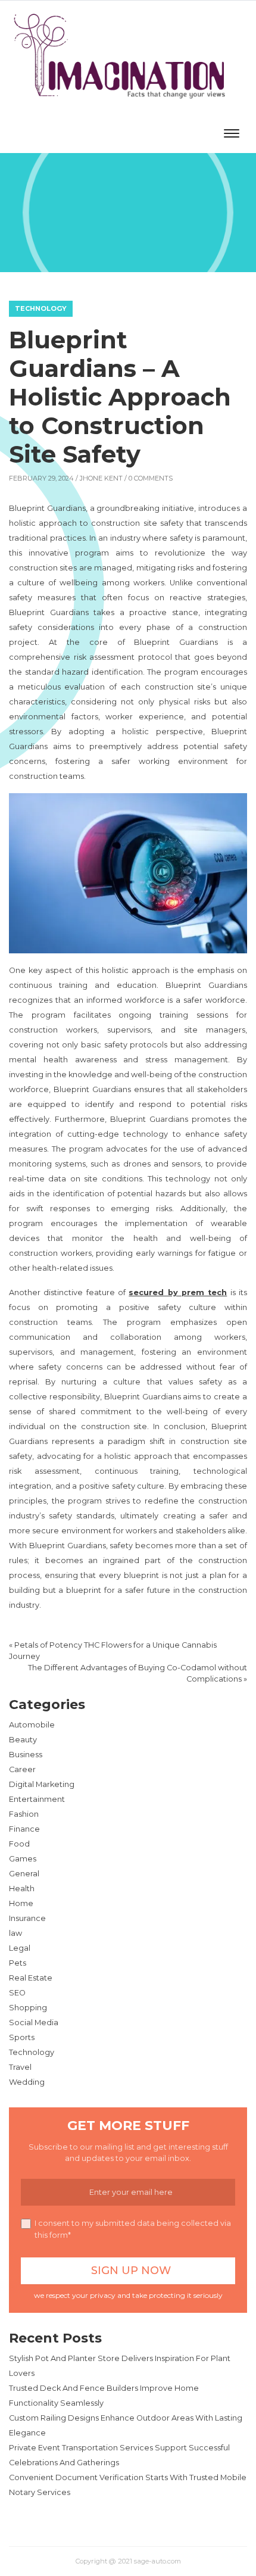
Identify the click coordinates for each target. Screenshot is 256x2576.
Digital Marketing (42, 1784)
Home (21, 1903)
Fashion (24, 1814)
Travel (20, 2067)
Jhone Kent (101, 478)
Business (26, 1755)
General (24, 1874)
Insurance (27, 1918)
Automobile (32, 1725)
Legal (20, 1948)
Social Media (34, 2023)
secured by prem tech (178, 1292)
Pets (18, 1963)
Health (22, 1889)
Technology (41, 308)
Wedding (27, 2082)
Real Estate (31, 1978)
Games (23, 1859)
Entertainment (37, 1799)
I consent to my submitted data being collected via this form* (133, 2229)
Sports (22, 2037)
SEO (17, 1993)
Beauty (23, 1740)
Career (22, 1769)
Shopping (28, 2008)
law (15, 1933)
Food (19, 1844)
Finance (24, 1829)
